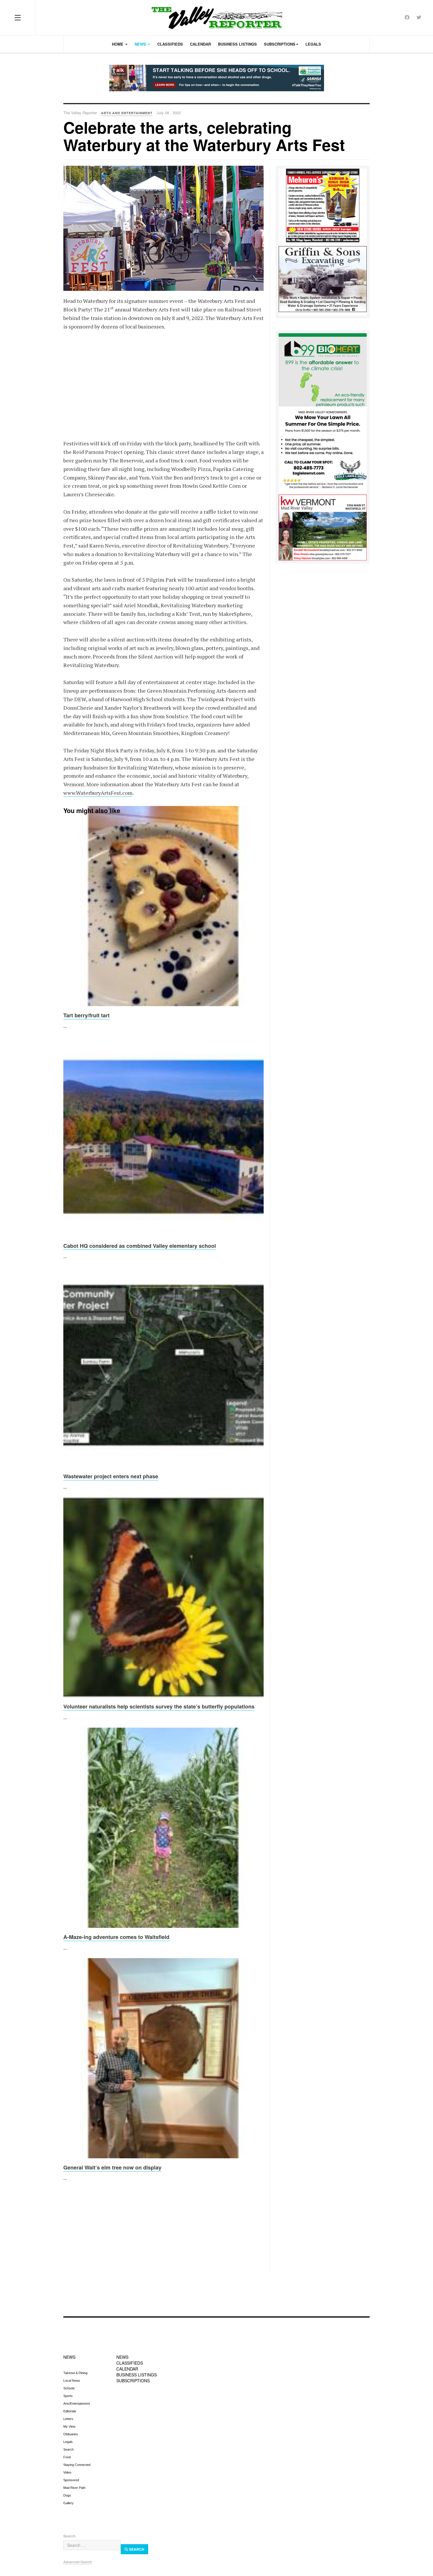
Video (67, 2472)
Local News (72, 2381)
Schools (69, 2388)
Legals (313, 44)
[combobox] (92, 2545)
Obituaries (71, 2434)
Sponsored (71, 2480)
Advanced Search (78, 2562)
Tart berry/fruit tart (86, 1015)
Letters (68, 2419)
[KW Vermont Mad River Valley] (323, 527)
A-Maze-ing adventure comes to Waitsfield (116, 1937)
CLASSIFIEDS (130, 2363)
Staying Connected (77, 2465)
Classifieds (170, 44)
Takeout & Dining (75, 2373)
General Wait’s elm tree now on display (112, 2167)
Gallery (68, 2503)
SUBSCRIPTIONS (133, 2381)
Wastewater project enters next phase (111, 1476)
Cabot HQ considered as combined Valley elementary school (140, 1246)
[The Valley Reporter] (217, 18)
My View (69, 2426)
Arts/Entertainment (77, 2404)
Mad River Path (74, 2488)
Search (68, 2449)
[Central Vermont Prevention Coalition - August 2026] (216, 78)
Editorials (70, 2411)
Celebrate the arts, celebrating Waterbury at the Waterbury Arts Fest (204, 136)
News (141, 44)
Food (67, 2457)
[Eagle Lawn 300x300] (323, 450)
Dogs (67, 2495)
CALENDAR (127, 2369)
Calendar (200, 44)
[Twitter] (419, 17)
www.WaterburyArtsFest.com (98, 793)
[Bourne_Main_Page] (323, 369)
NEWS (69, 2357)
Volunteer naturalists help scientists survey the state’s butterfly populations (159, 1706)
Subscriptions (280, 44)
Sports (68, 2396)
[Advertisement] (163, 381)
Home (118, 44)
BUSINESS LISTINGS (137, 2375)
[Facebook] (407, 17)
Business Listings (237, 44)
